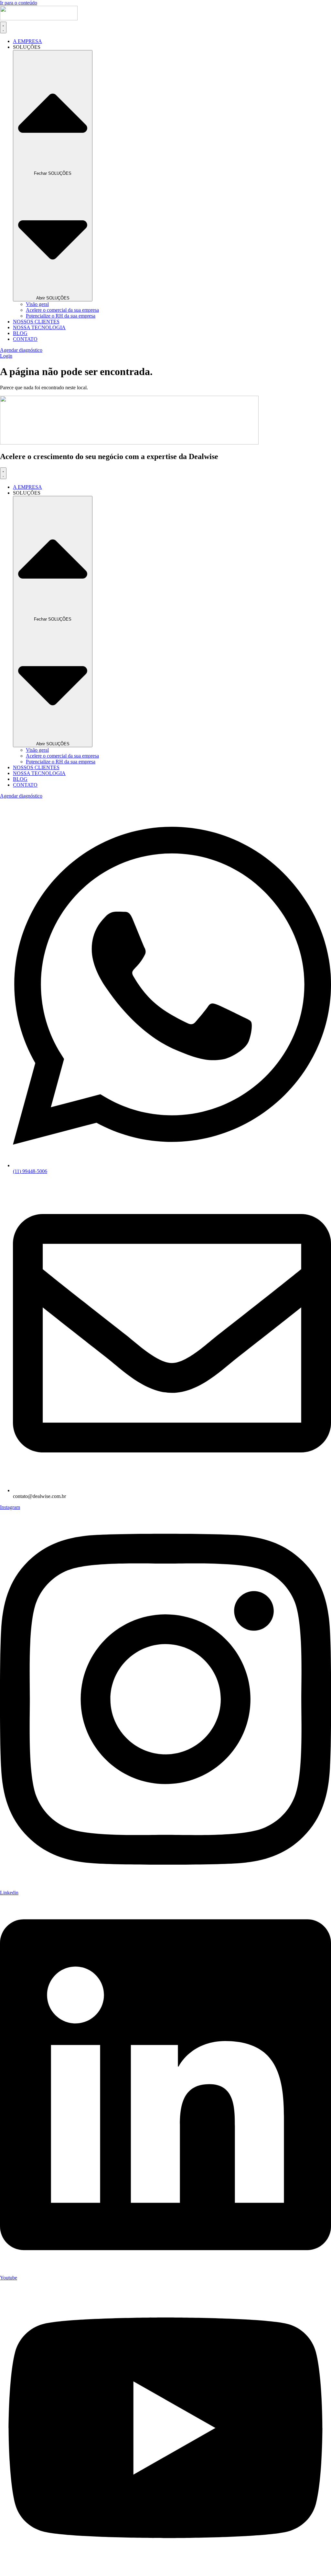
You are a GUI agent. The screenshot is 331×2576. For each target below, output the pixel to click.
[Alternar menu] (3, 27)
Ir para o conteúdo (19, 3)
